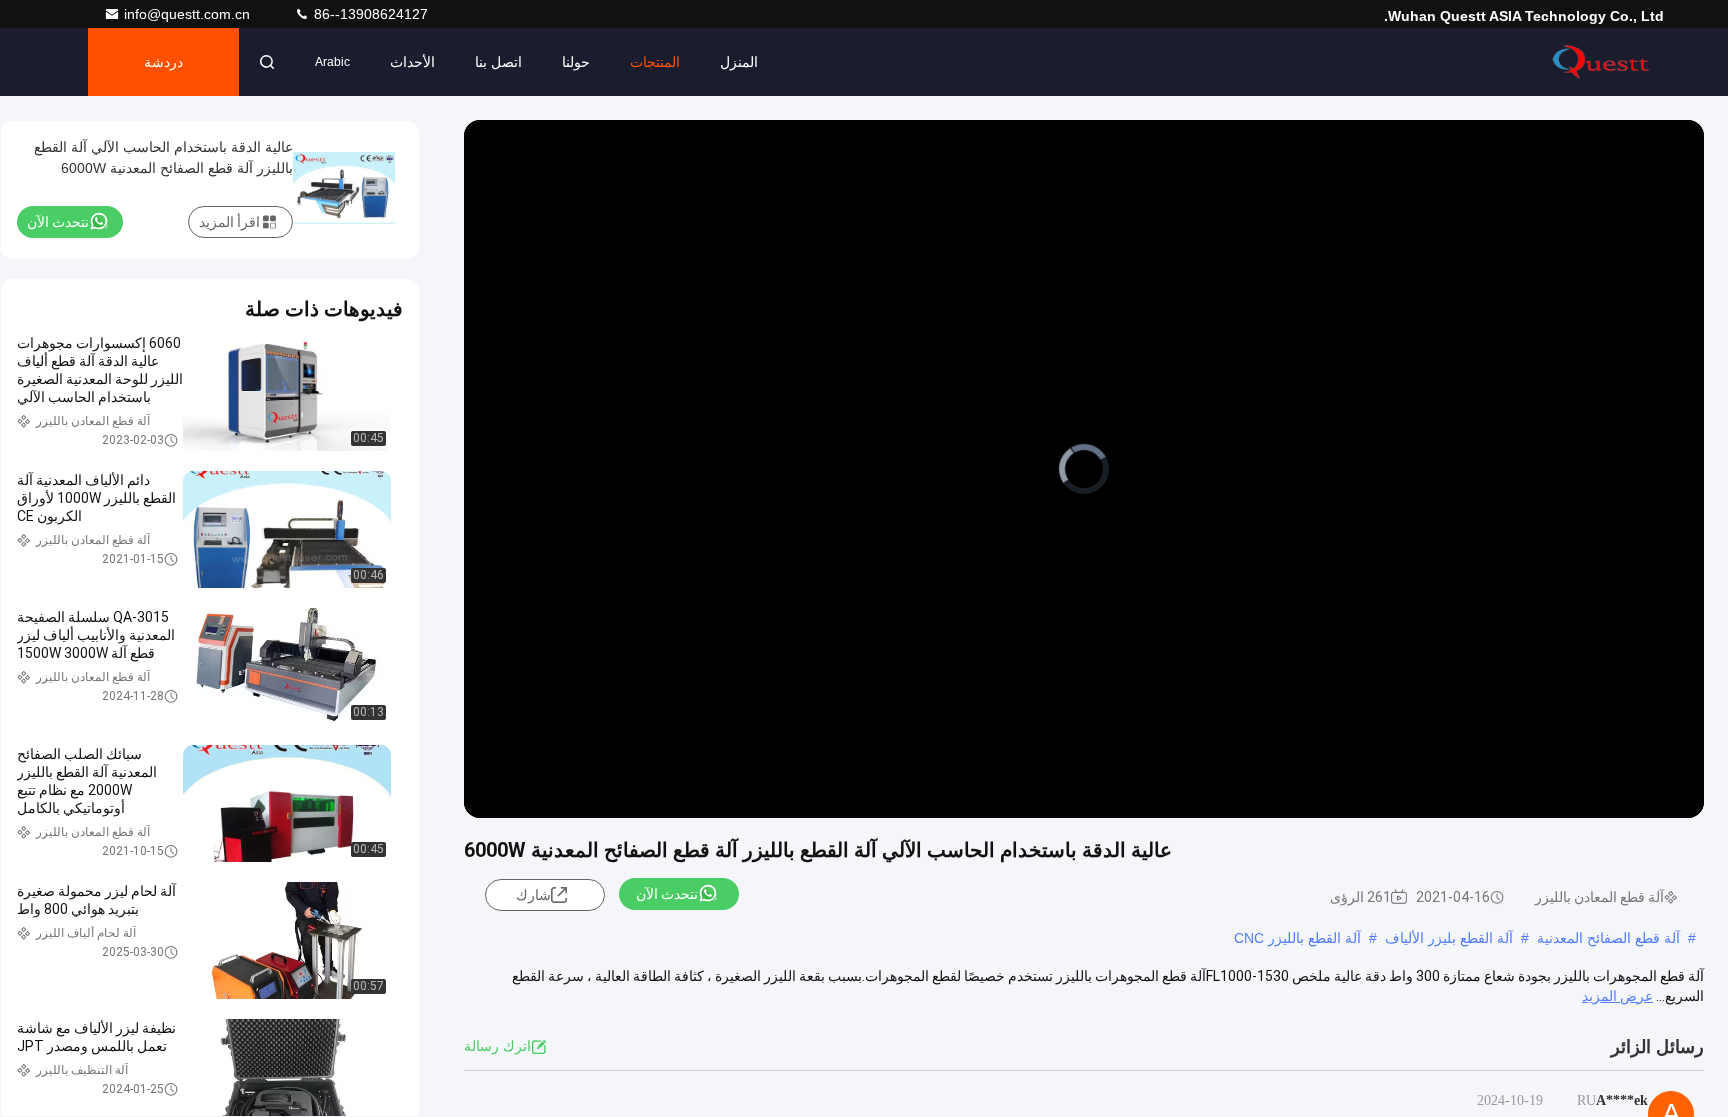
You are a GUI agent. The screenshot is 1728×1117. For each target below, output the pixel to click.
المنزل (739, 62)
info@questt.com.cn (189, 14)
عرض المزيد (1617, 996)
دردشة (163, 62)
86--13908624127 (369, 14)
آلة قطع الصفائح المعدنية (1608, 938)
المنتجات (655, 62)
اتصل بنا (498, 62)
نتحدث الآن (667, 894)
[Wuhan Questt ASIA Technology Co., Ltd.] (1601, 62)
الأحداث (412, 62)
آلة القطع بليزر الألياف (1449, 938)
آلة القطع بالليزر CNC (1297, 938)
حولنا (576, 62)
